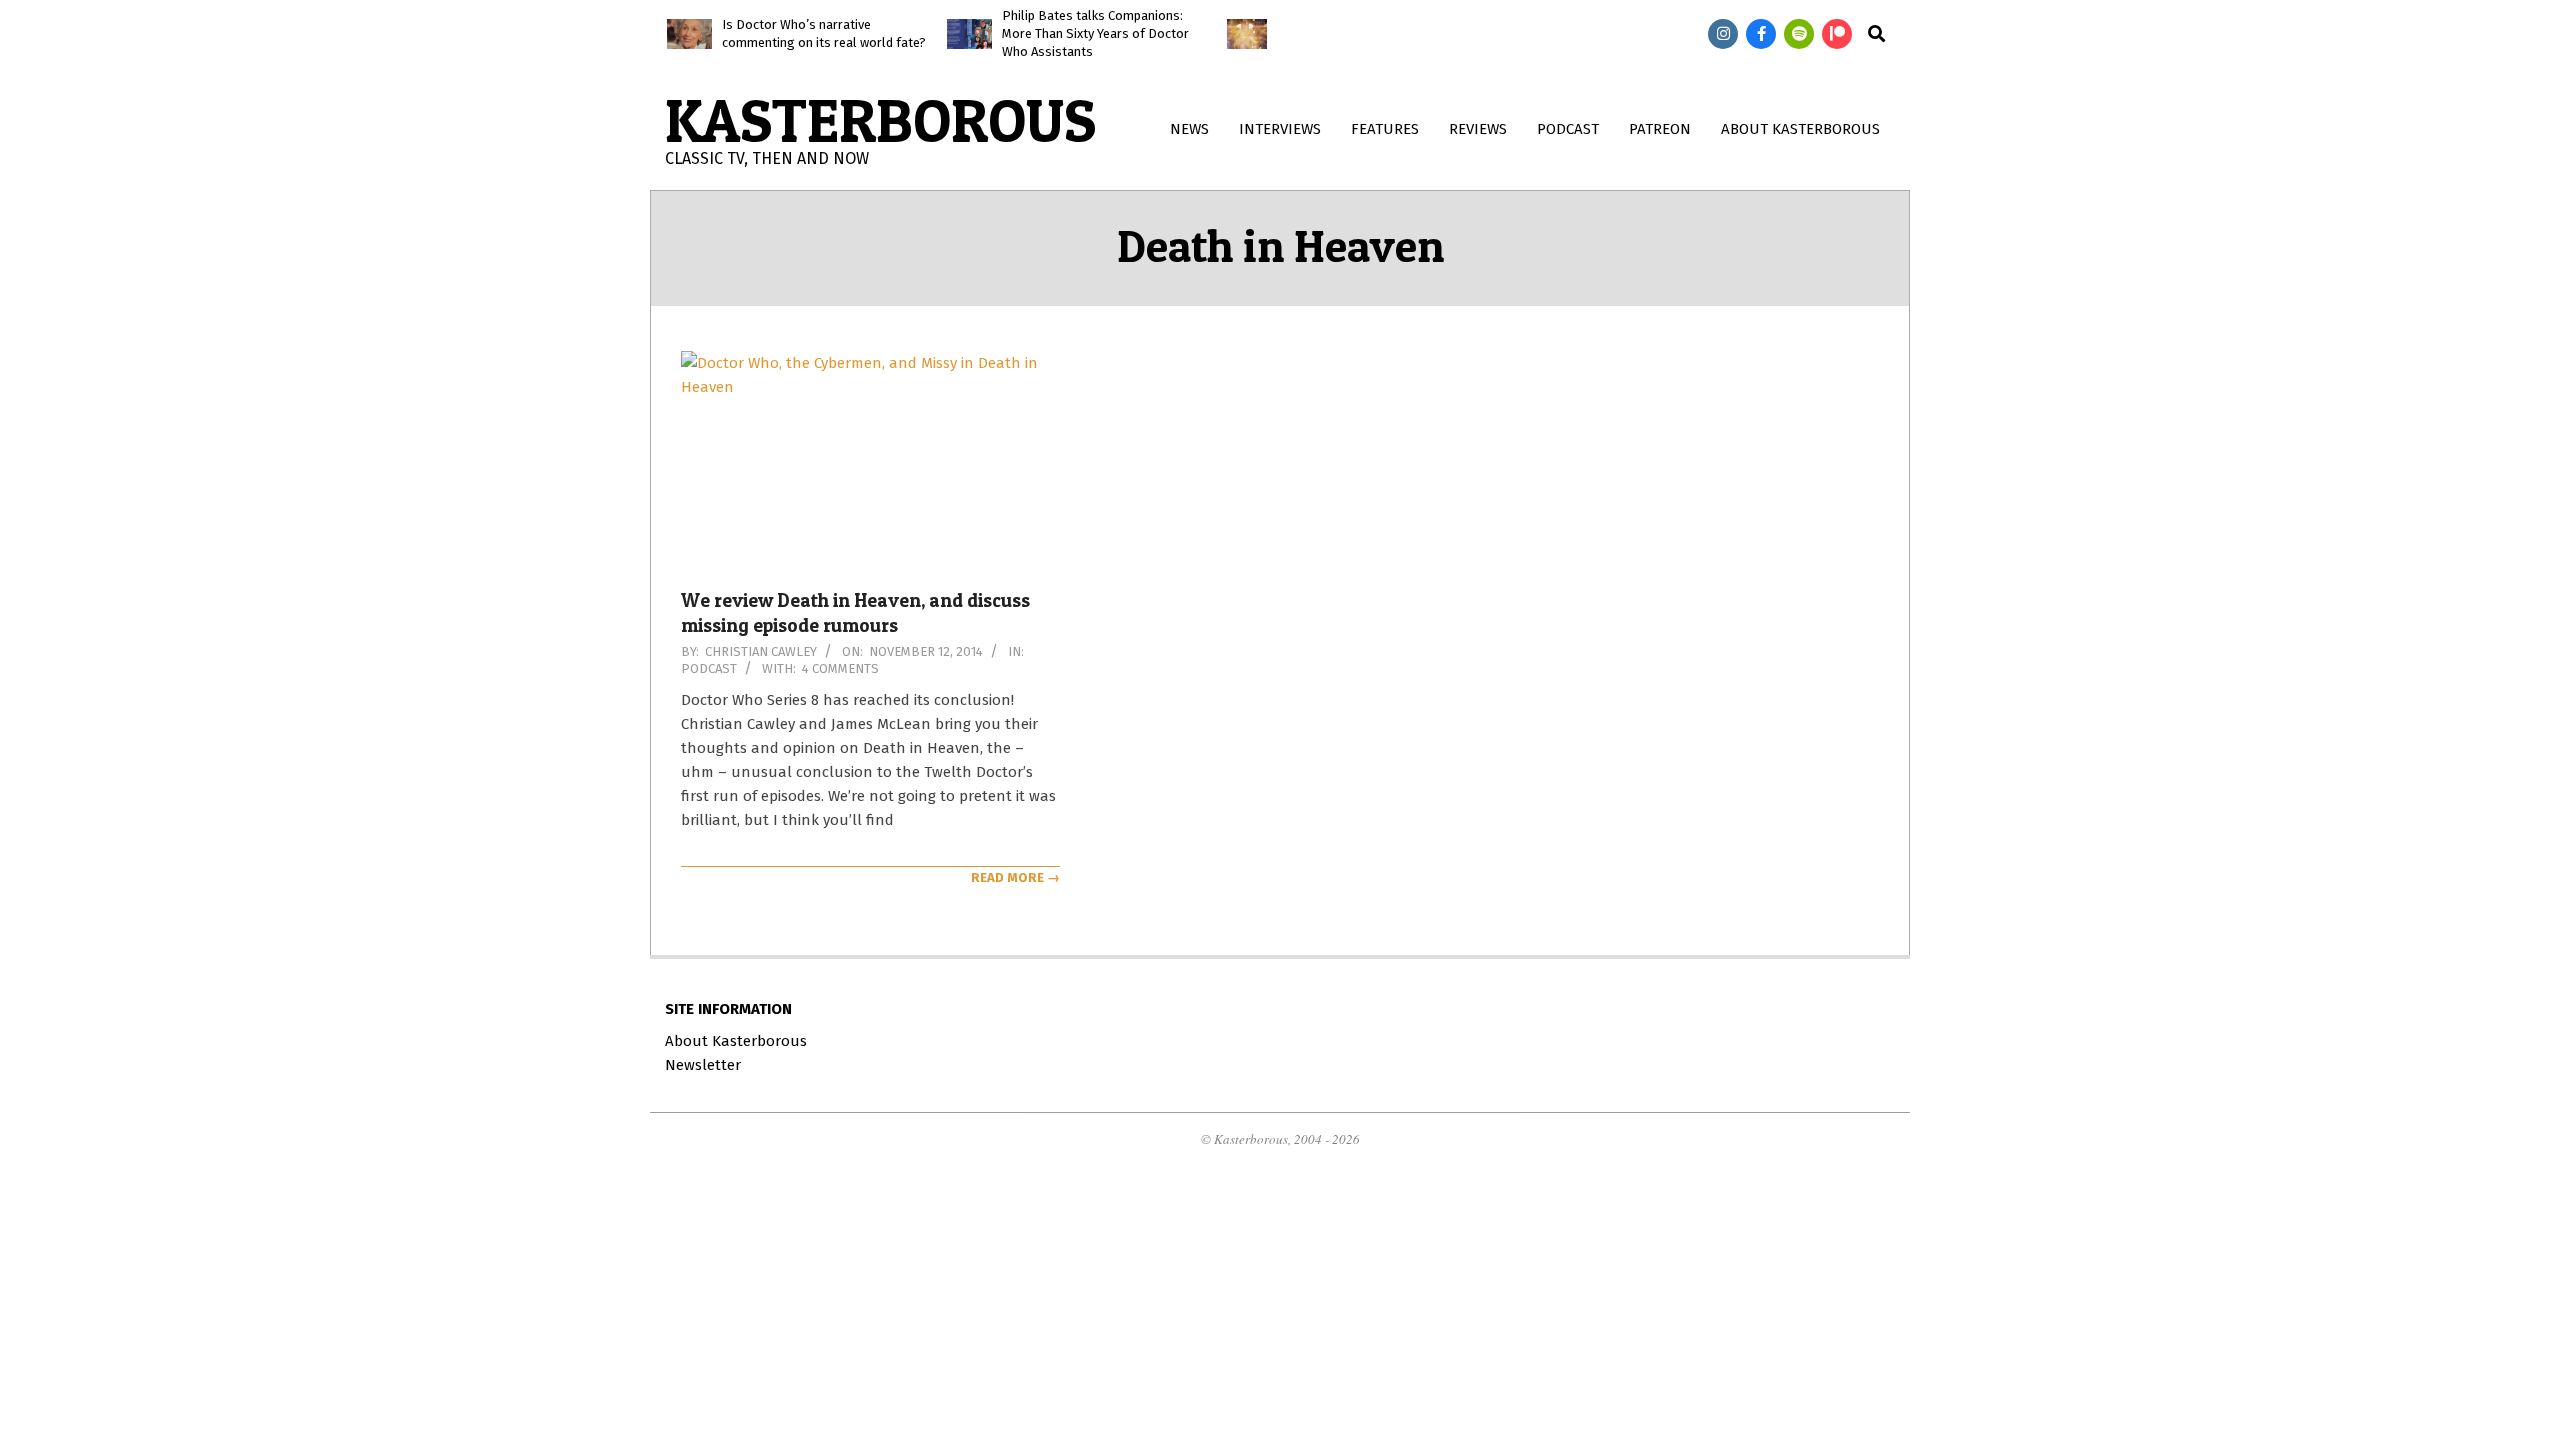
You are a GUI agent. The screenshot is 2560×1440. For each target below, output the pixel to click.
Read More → (1015, 877)
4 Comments (840, 668)
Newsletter (703, 1065)
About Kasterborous (736, 1041)
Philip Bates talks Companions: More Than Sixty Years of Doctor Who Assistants (1095, 33)
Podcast (709, 668)
